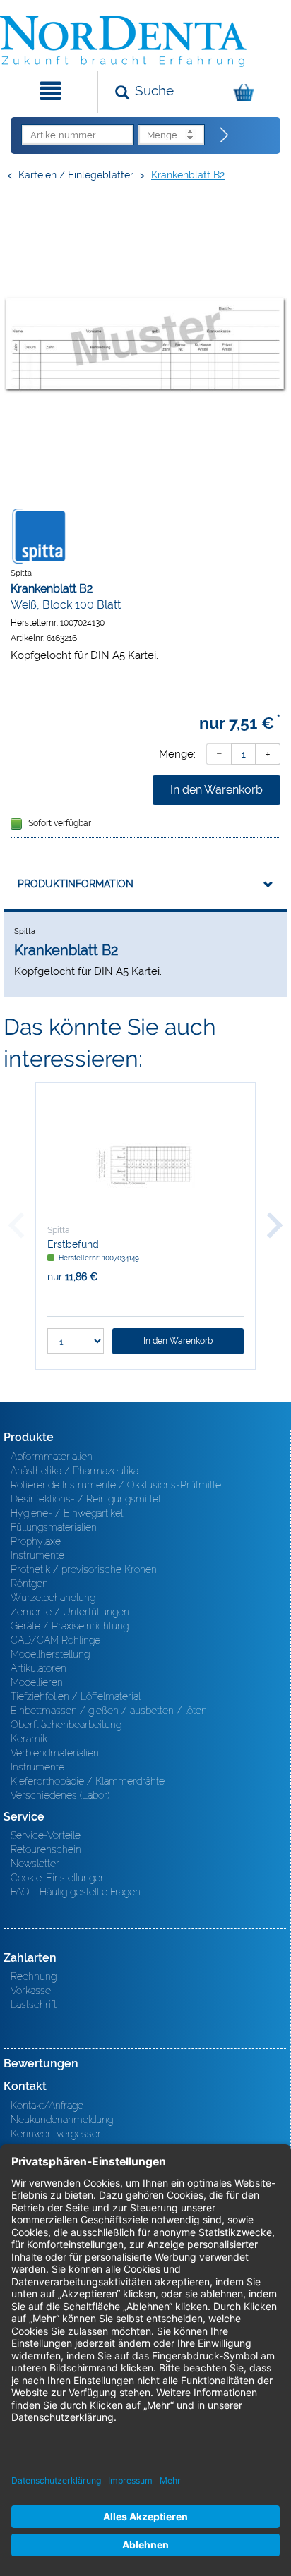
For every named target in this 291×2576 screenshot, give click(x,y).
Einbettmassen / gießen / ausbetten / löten (109, 1711)
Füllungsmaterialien (54, 1527)
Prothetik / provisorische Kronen (84, 1569)
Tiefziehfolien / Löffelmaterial (76, 1696)
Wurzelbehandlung (53, 1598)
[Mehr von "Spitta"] (39, 535)
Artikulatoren (38, 1668)
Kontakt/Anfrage (47, 2106)
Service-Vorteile (46, 1835)
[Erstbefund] (145, 1164)
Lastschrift (34, 2005)
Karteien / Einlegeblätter (76, 175)
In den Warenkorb (216, 790)
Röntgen (29, 1584)
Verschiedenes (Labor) (60, 1795)
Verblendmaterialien (55, 1753)
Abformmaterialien (52, 1457)
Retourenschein (46, 1849)
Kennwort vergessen (57, 2134)
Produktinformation (76, 884)
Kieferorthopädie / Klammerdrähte (88, 1781)
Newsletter (35, 1864)
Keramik (29, 1739)
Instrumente (37, 1555)
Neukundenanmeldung (62, 2120)
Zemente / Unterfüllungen (70, 1612)
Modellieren (37, 1682)
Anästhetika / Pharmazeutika (75, 1471)
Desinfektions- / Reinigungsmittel (85, 1499)
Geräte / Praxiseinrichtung (70, 1626)
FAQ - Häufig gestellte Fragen (76, 1892)
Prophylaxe (36, 1541)
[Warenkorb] (239, 92)
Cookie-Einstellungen (58, 1878)
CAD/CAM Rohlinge (55, 1640)
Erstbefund (73, 1244)
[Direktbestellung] (225, 135)
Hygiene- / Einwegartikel (67, 1513)
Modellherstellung (50, 1654)
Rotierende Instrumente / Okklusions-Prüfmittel (117, 1485)
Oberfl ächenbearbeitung (66, 1725)
